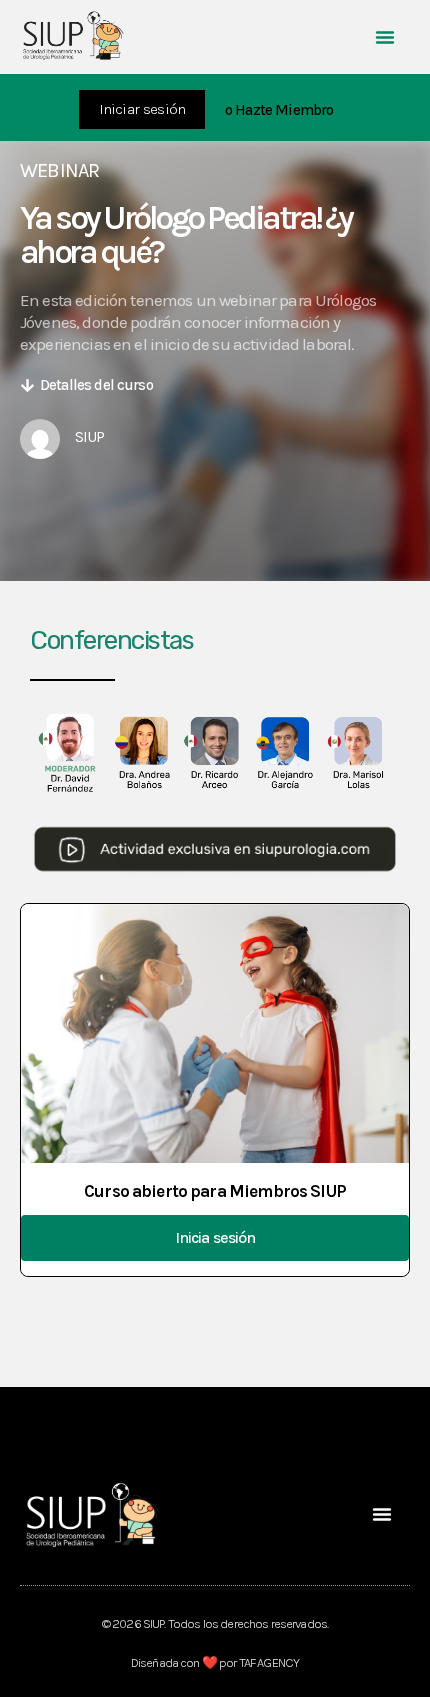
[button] (385, 37)
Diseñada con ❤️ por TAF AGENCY (215, 1662)
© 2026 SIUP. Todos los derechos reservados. (215, 1623)
